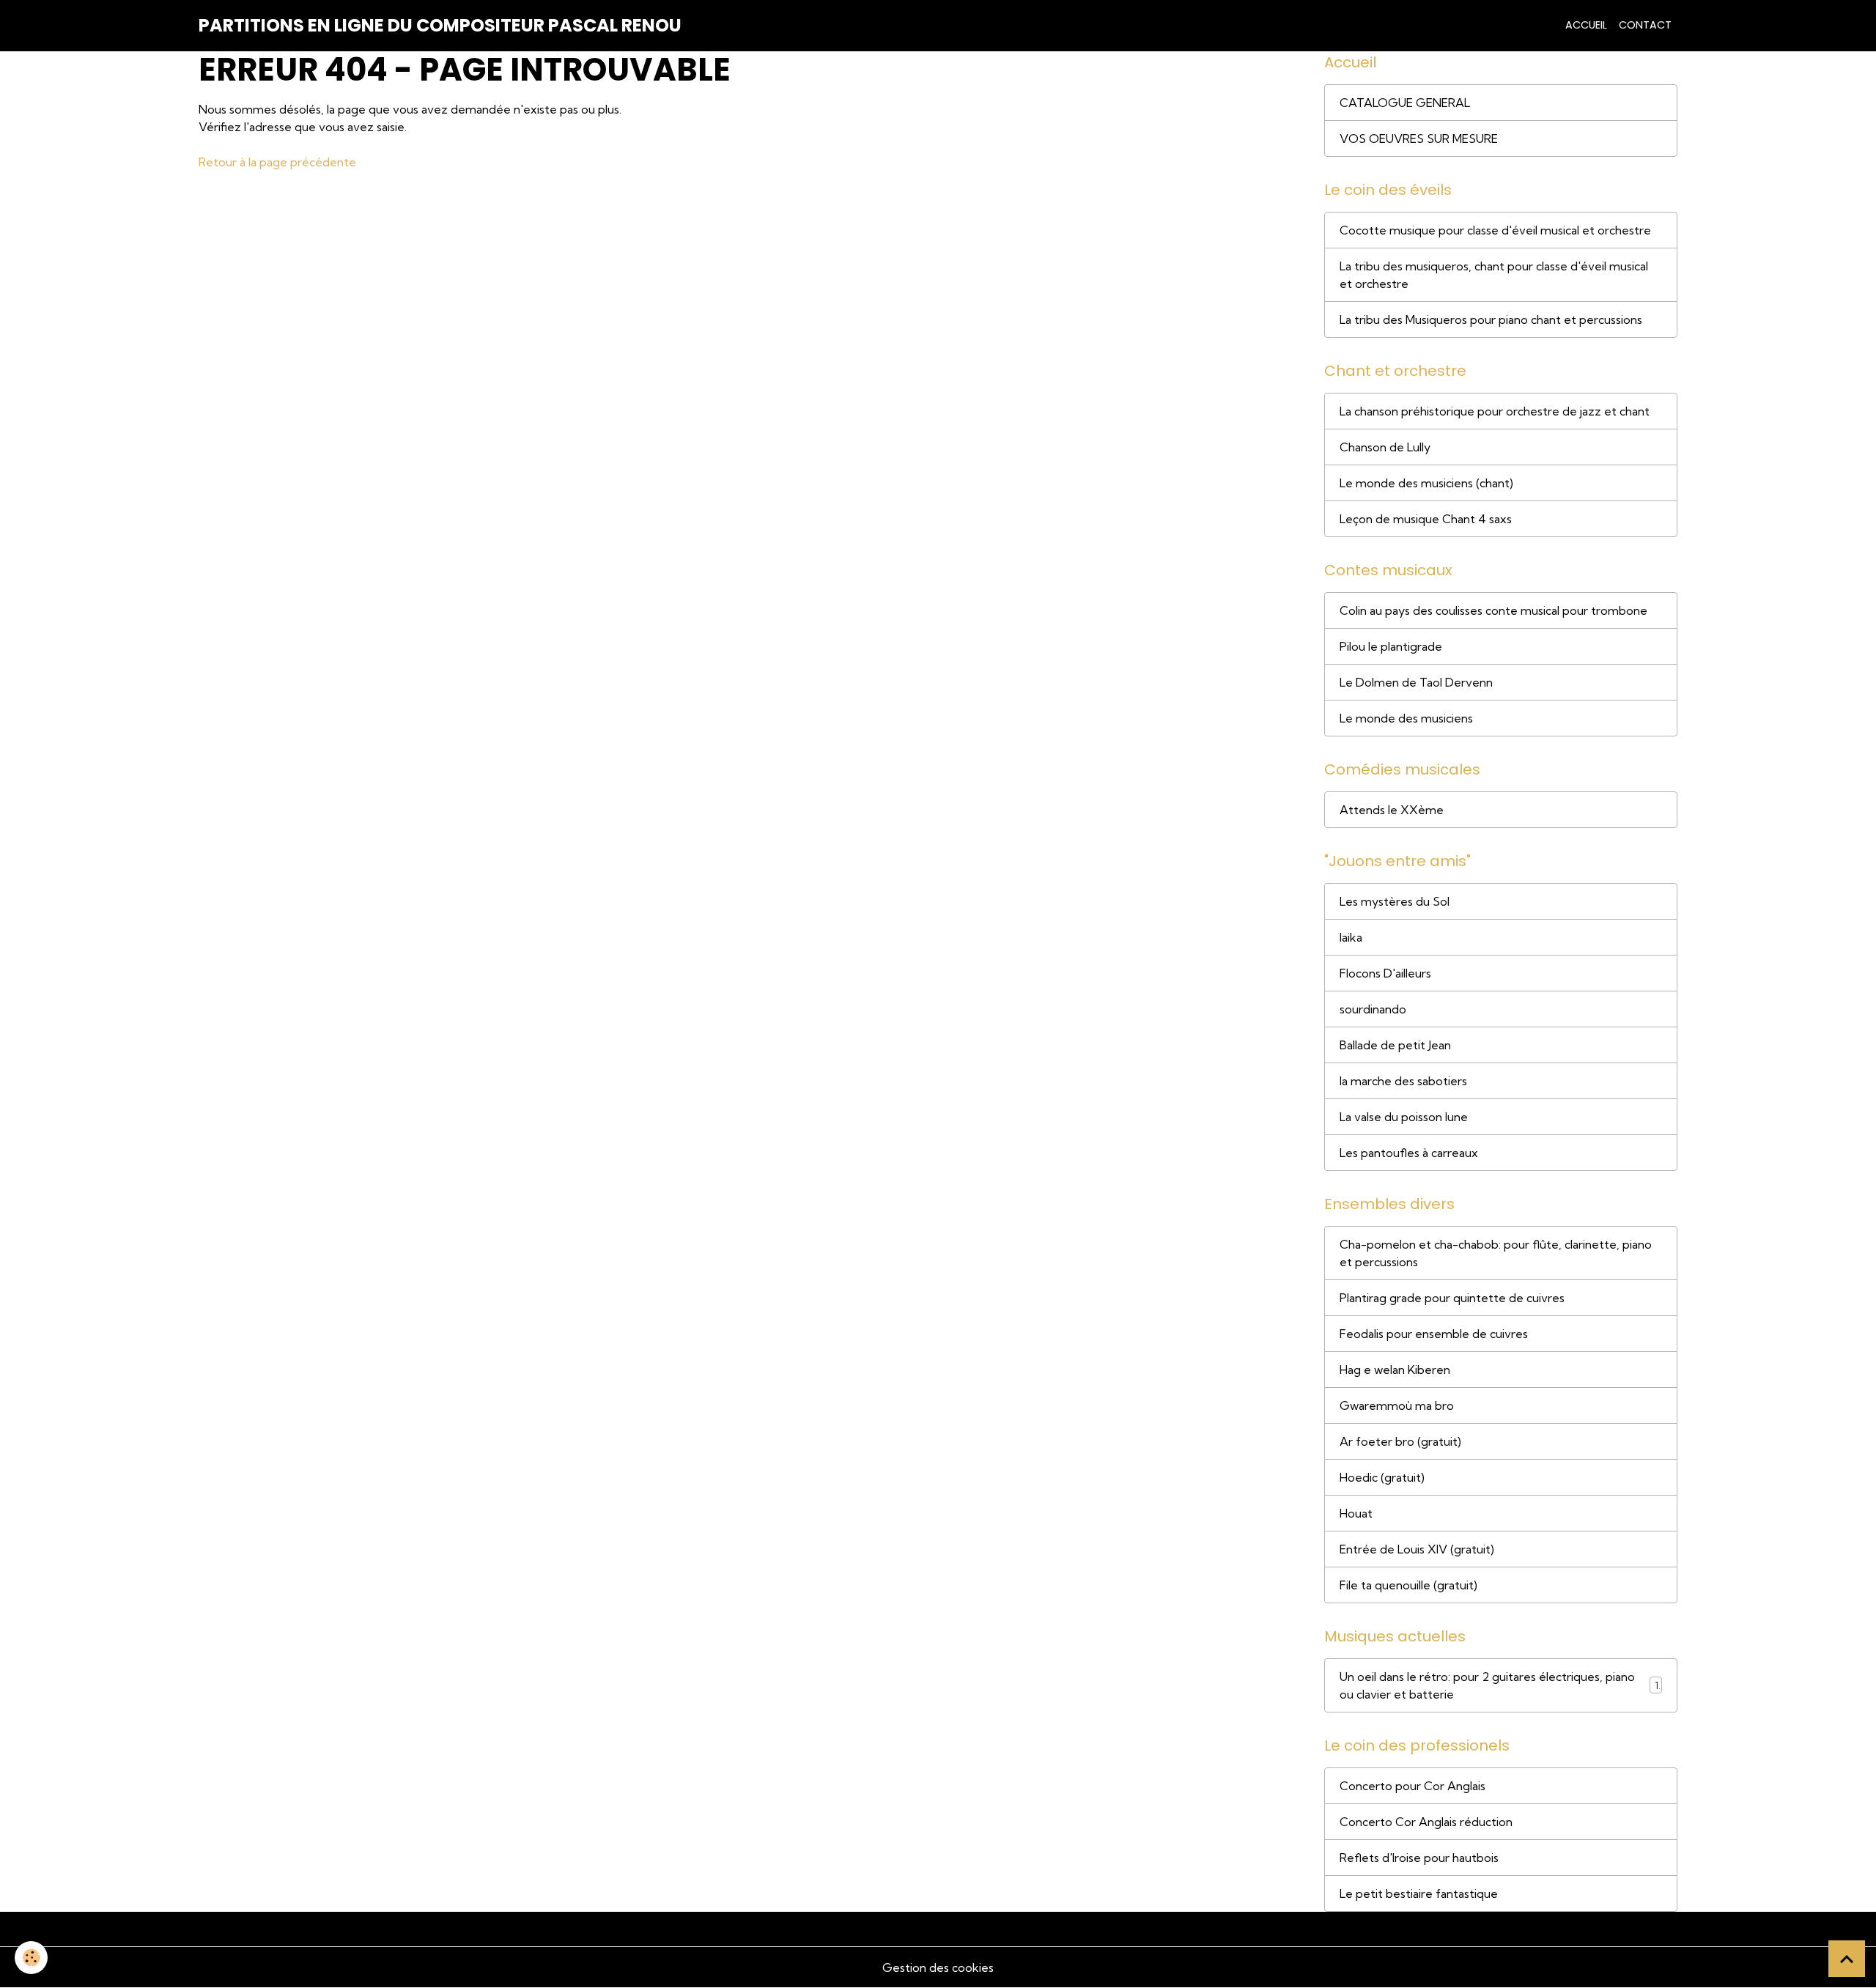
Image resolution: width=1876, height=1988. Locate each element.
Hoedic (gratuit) (1382, 1477)
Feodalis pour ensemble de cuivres (1434, 1334)
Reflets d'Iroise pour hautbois (1419, 1858)
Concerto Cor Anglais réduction (1426, 1822)
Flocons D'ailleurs (1385, 973)
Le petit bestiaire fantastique (1419, 1893)
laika (1351, 937)
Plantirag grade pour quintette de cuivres (1452, 1298)
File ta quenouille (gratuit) (1408, 1585)
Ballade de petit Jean (1395, 1045)
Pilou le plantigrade (1391, 646)
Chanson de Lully (1385, 447)
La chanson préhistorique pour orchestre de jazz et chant (1495, 411)
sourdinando (1373, 1009)
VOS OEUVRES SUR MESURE (1419, 138)
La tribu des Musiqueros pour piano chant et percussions (1491, 319)
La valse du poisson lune (1404, 1117)
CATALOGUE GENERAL (1405, 103)
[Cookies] (31, 1958)
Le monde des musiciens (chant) (1426, 483)
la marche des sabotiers (1403, 1081)
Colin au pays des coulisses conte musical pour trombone (1493, 610)
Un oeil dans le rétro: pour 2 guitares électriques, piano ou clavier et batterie (1487, 1685)
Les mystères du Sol (1395, 901)
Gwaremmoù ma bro (1397, 1405)
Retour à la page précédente (277, 162)
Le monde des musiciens (1406, 718)
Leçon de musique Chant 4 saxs (1426, 519)
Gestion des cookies (938, 1967)
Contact (1645, 25)
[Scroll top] (1847, 1959)
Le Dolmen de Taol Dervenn (1416, 682)
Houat (1356, 1513)
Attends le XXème (1392, 810)
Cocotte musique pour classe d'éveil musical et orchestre (1495, 230)
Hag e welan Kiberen (1395, 1370)
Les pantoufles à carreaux (1409, 1153)
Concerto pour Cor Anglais (1412, 1786)
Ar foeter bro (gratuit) (1400, 1441)
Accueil (1586, 25)
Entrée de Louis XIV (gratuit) (1417, 1549)
